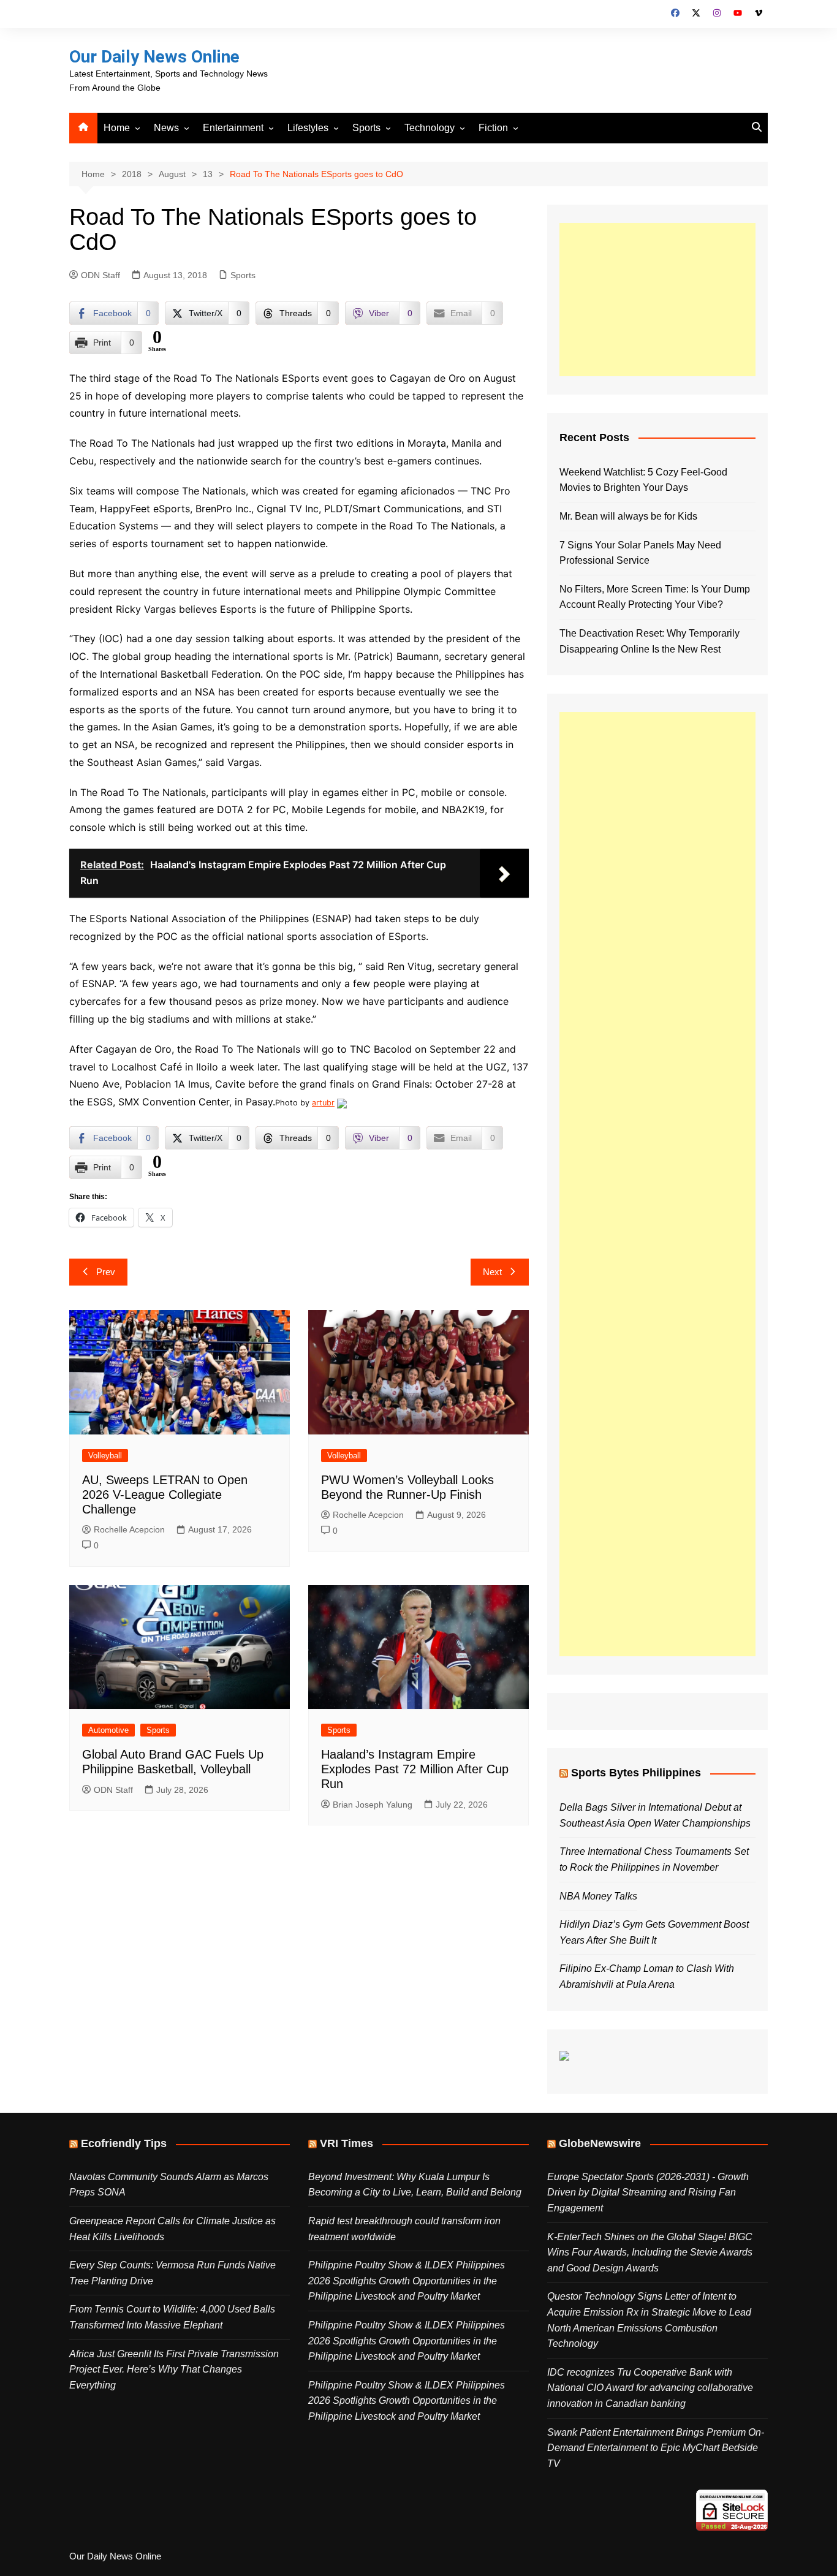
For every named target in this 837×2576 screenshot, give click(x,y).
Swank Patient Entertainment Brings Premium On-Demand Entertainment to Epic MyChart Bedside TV (656, 2448)
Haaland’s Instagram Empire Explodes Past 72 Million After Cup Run (415, 1769)
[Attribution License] (342, 1103)
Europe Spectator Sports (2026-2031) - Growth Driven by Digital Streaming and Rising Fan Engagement (648, 2192)
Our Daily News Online (154, 57)
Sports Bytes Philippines (636, 1773)
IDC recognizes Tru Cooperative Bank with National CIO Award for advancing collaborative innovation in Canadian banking (650, 2388)
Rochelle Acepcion (129, 1529)
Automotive (108, 1730)
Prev (106, 1272)
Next (492, 1272)
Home (117, 128)
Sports (366, 128)
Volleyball (105, 1456)
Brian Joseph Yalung (373, 1805)
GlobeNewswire (600, 2143)
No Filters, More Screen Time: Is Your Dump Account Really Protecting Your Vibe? (655, 597)
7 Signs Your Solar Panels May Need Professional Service (640, 553)
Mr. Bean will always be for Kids (628, 516)
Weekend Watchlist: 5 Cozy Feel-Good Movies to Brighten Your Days (643, 480)
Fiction (493, 128)
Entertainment (233, 128)
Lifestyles (308, 128)
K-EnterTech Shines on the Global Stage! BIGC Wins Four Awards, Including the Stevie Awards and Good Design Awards (650, 2252)
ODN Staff (100, 275)
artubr (323, 1103)
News (166, 128)
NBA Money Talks (598, 1896)
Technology (430, 128)
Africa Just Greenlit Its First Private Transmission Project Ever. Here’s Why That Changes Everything (174, 2370)
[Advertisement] (657, 300)
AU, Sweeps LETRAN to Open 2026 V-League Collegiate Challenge (165, 1494)
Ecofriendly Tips (124, 2143)
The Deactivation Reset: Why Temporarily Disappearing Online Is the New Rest (650, 641)
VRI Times (347, 2143)
